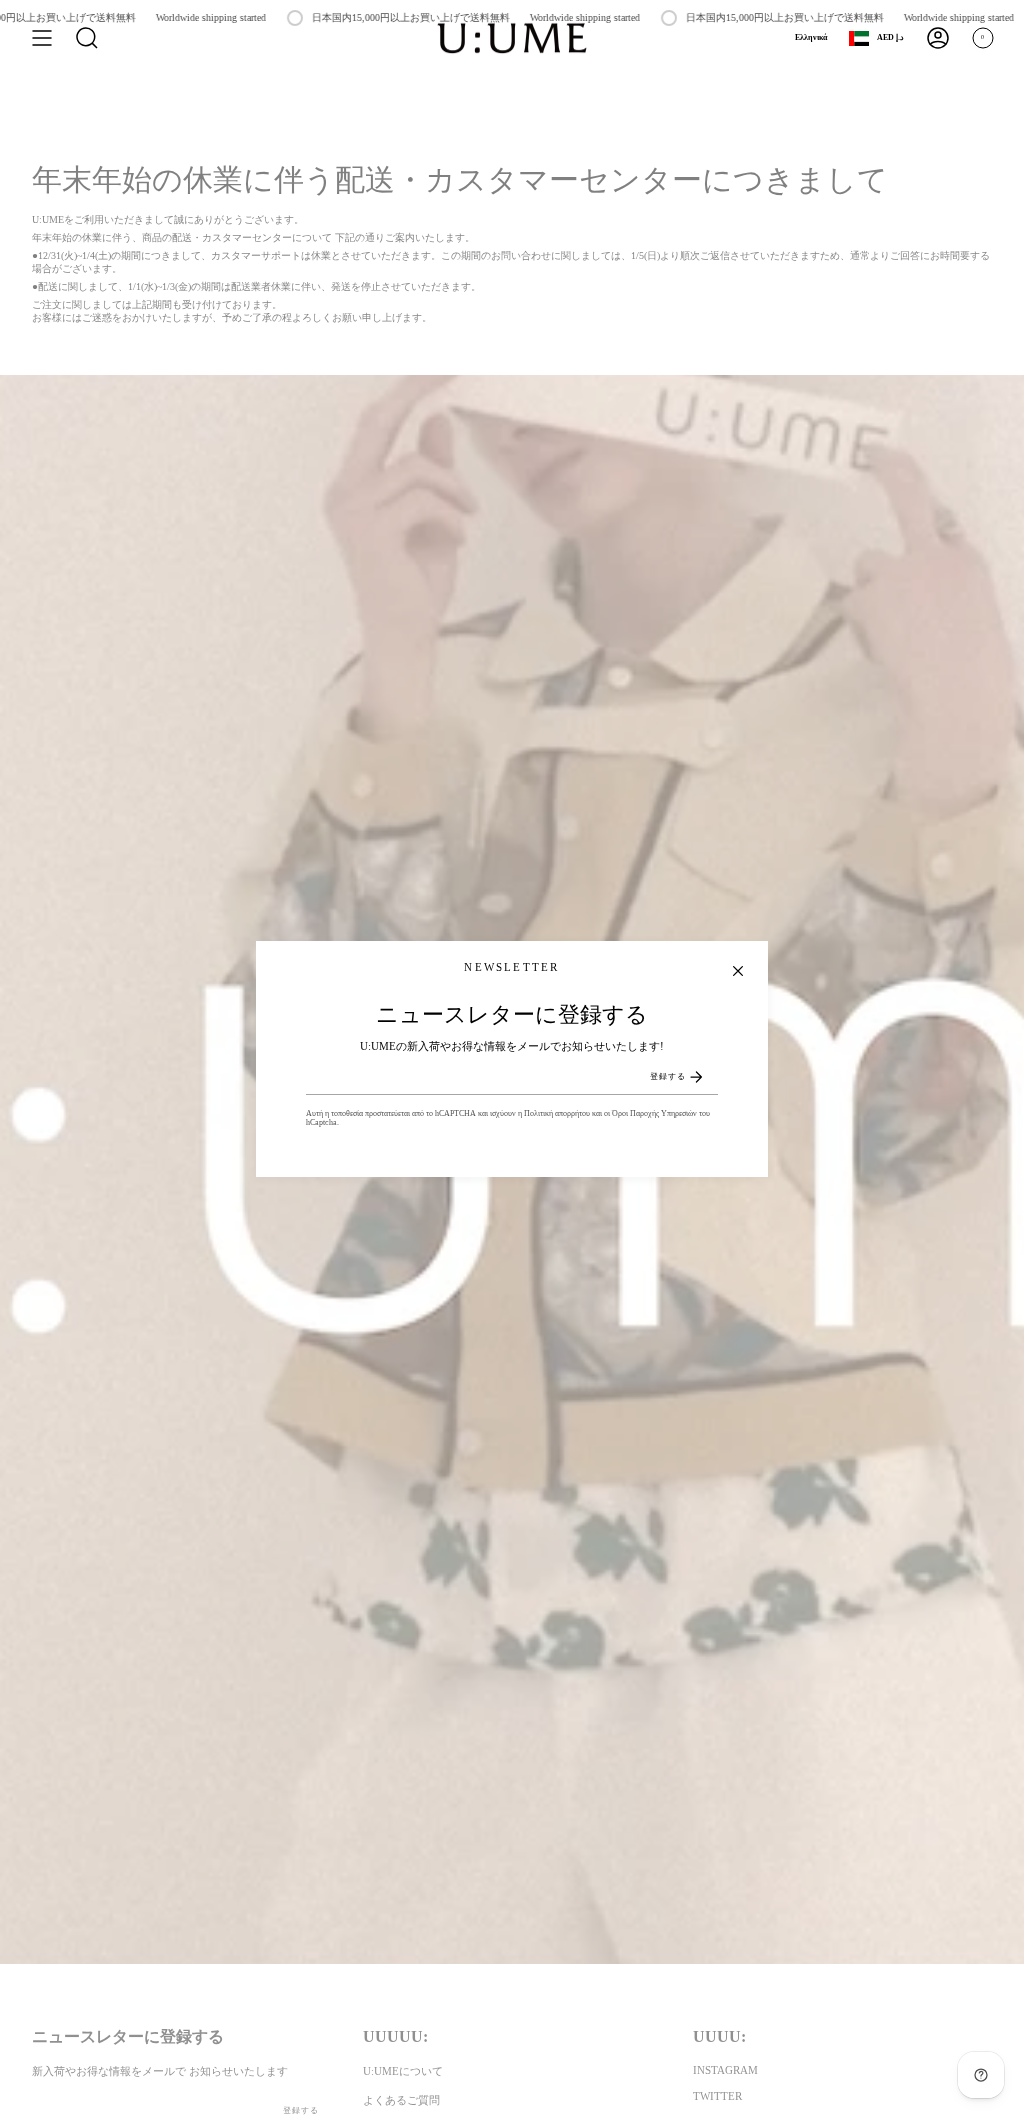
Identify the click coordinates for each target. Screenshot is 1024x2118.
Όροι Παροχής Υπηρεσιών (654, 1113)
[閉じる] (738, 971)
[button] (87, 38)
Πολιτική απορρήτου (557, 1113)
